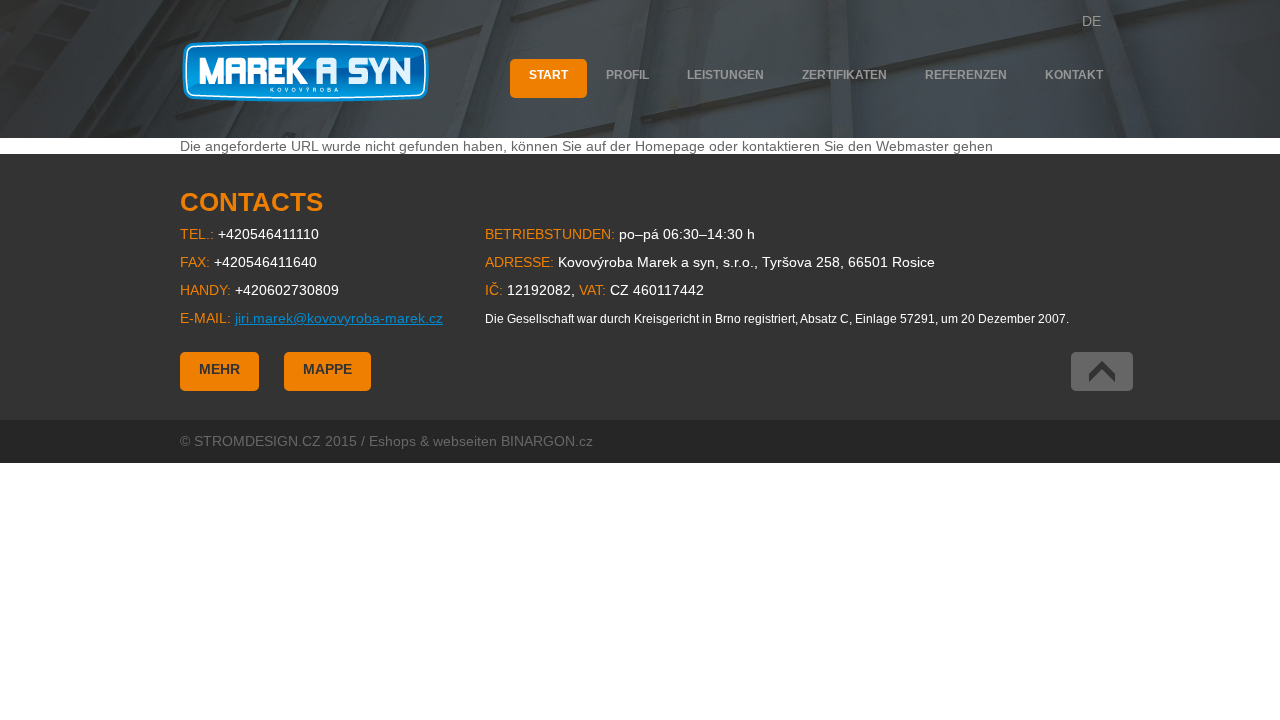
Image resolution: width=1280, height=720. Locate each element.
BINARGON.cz (547, 441)
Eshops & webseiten (433, 441)
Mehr (219, 369)
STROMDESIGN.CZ (257, 441)
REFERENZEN (966, 75)
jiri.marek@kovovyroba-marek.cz (339, 318)
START (548, 75)
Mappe (327, 369)
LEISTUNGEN (725, 75)
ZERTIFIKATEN (844, 75)
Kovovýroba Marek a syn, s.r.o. (305, 71)
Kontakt (1074, 75)
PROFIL (627, 75)
